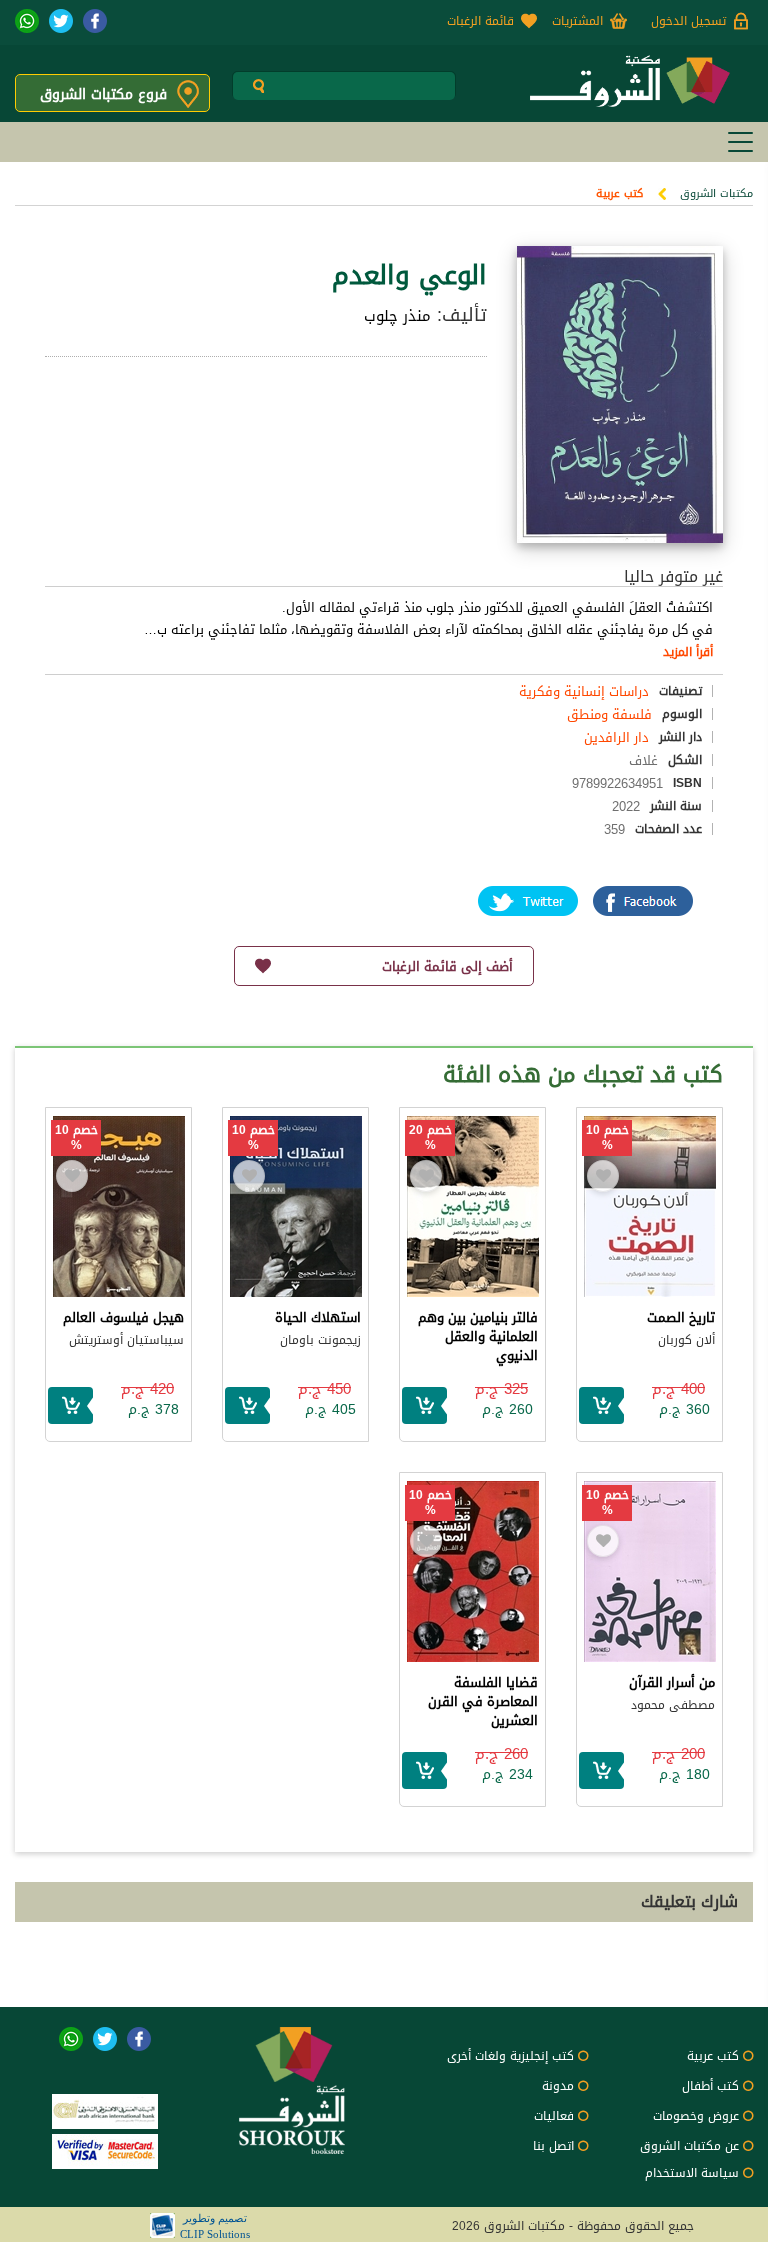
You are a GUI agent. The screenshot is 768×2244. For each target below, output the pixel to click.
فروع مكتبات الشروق (103, 94)
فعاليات (554, 2116)
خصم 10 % (607, 1138)
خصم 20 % (430, 1138)
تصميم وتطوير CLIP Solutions (215, 2226)
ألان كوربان (686, 1340)
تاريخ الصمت (681, 1317)
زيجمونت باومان (320, 1340)
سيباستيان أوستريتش (126, 1340)
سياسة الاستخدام (692, 2173)
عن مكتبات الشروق (689, 2146)
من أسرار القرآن (672, 1682)
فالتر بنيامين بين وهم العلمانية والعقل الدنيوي (478, 1336)
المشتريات (577, 21)
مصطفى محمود (673, 1705)
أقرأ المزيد (688, 652)
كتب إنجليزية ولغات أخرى (510, 2056)
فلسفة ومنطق (609, 714)
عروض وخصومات (696, 2116)
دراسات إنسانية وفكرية (584, 691)
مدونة (558, 2086)
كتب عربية (619, 193)
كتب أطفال (710, 2086)
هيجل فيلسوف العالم (123, 1317)
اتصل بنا (553, 2146)
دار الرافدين (616, 737)
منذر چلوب (397, 316)
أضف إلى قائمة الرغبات (447, 966)
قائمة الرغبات (480, 21)
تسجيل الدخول (688, 21)
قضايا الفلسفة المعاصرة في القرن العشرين (483, 1701)
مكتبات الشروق (716, 193)
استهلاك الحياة (318, 1317)
